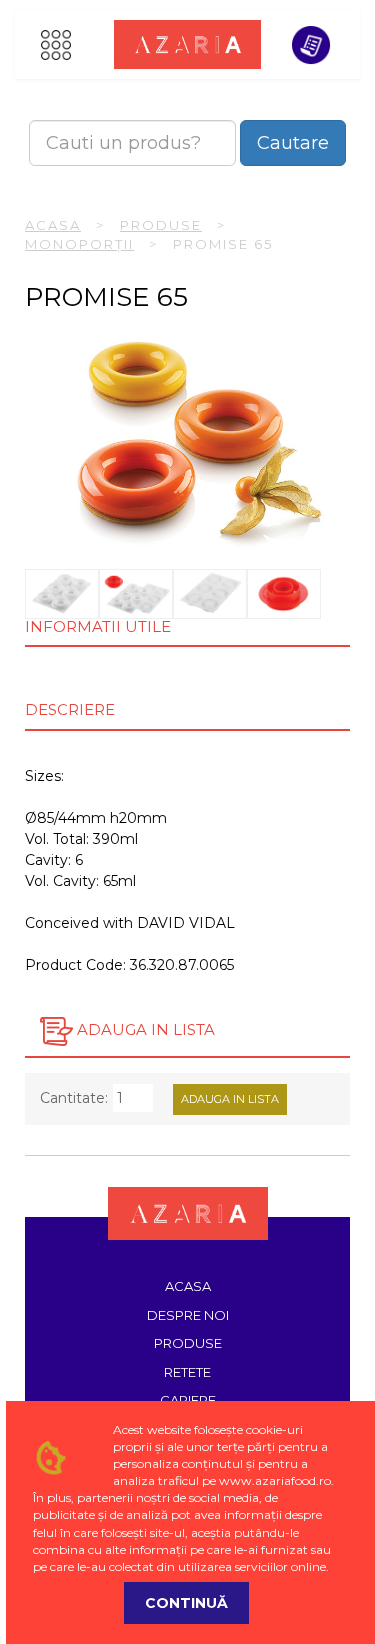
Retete (187, 1372)
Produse (161, 225)
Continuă (186, 1603)
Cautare (293, 143)
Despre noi (188, 1315)
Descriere (70, 709)
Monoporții (79, 244)
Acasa (53, 225)
